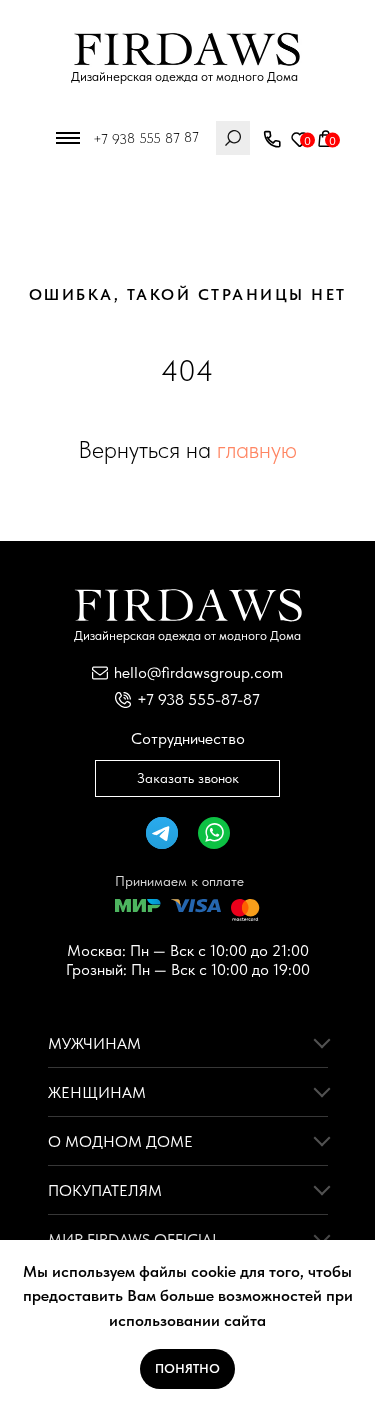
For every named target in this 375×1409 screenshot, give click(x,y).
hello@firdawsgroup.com (198, 672)
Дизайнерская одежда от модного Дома (184, 76)
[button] (272, 140)
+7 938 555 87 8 (141, 138)
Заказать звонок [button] (188, 778)
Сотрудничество (188, 738)
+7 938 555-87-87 (198, 699)
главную (257, 449)
